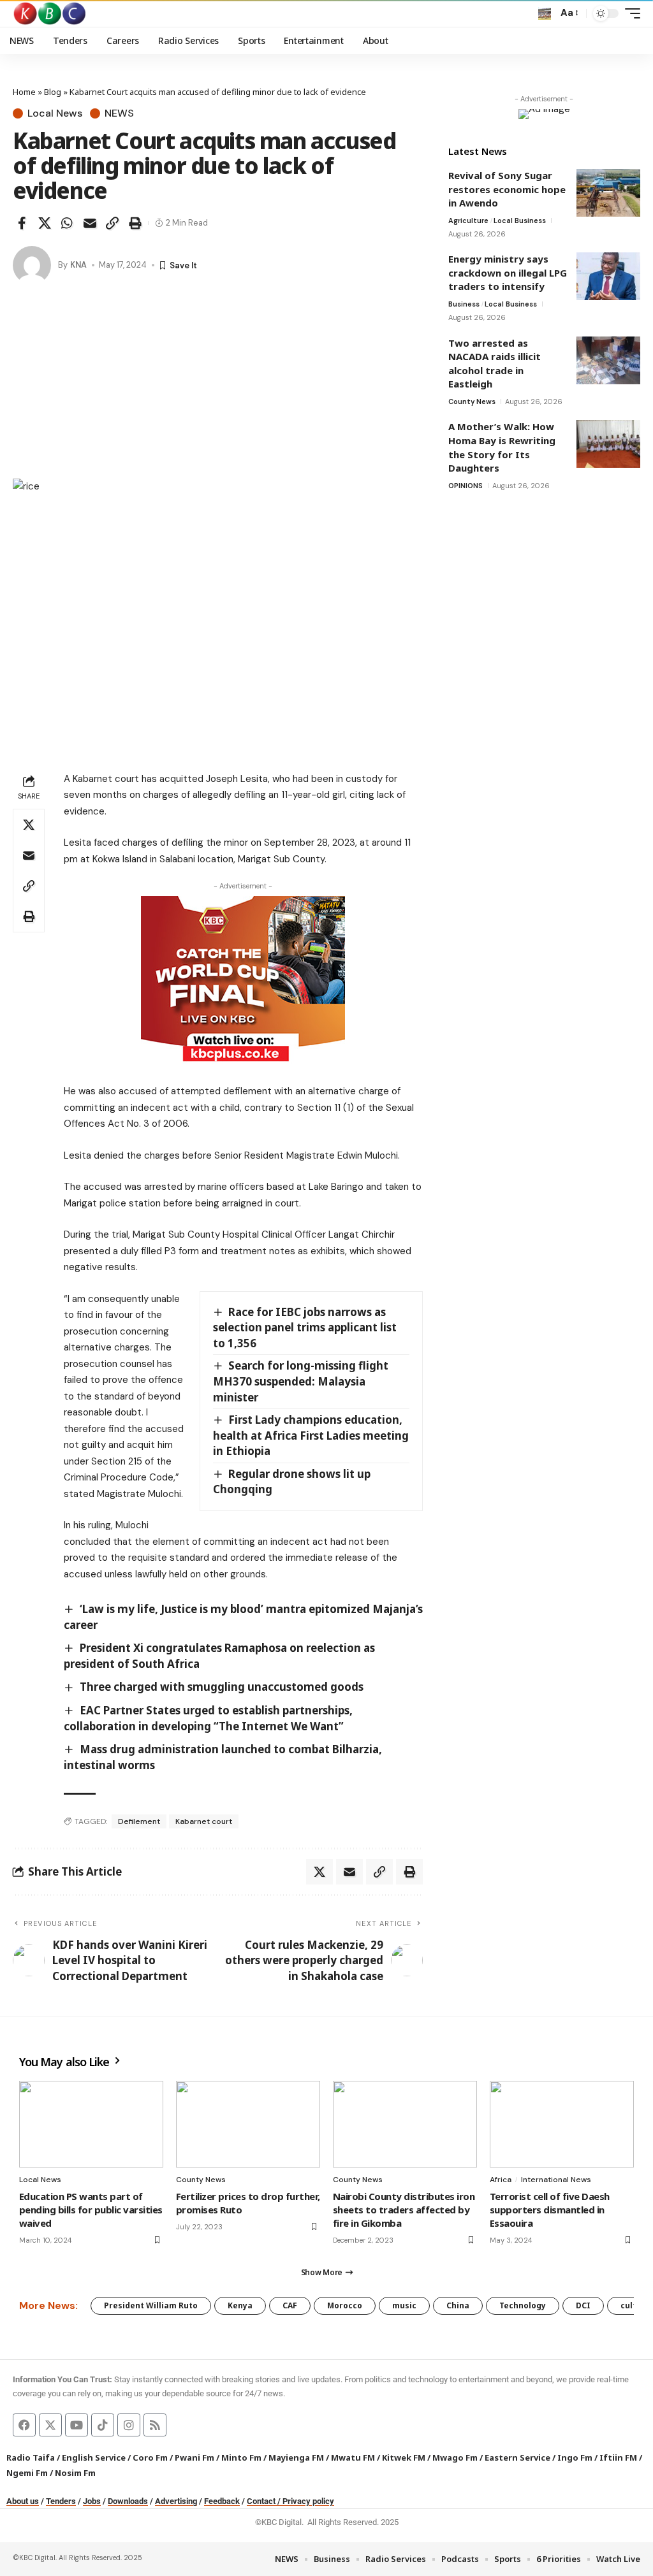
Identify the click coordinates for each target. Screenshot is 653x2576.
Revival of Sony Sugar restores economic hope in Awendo (507, 189)
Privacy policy (308, 2501)
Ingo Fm (575, 2457)
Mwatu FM (353, 2457)
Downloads (128, 2501)
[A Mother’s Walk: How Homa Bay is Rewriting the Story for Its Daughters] (608, 444)
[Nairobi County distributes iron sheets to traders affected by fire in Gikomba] (405, 2124)
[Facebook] (24, 2425)
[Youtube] (77, 2425)
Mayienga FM (296, 2457)
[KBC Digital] (50, 13)
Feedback (222, 2501)
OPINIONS (466, 486)
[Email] (90, 223)
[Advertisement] (218, 383)
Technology (523, 2305)
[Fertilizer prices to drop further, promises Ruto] (248, 2124)
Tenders (61, 2501)
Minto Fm (241, 2457)
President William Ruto (151, 2305)
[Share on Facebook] (22, 223)
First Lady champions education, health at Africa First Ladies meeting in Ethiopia (311, 1435)
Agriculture (468, 221)
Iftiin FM (618, 2457)
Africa (501, 2180)
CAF (290, 2305)
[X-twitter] (50, 2425)
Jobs (92, 2501)
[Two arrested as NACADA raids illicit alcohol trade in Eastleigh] (608, 360)
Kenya (240, 2305)
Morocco (345, 2305)
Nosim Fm (74, 2473)
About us (23, 2501)
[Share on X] (45, 223)
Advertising (176, 2501)
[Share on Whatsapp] (67, 223)
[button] (545, 13)
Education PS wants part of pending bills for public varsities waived (91, 2210)
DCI (583, 2305)
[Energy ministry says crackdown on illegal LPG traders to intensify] (608, 276)
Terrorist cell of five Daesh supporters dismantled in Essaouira (550, 2210)
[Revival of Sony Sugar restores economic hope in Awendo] (608, 193)
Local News (55, 113)
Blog (53, 92)
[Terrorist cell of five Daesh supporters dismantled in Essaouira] (562, 2124)
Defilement (139, 1821)
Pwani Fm (194, 2457)
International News (556, 2180)
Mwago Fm (455, 2457)
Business (464, 304)
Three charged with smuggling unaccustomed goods (222, 1687)
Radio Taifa (31, 2457)
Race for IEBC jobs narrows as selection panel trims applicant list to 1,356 (305, 1328)
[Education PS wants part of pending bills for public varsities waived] (91, 2124)
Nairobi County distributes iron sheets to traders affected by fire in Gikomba (404, 2210)
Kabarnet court (204, 1821)
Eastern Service (517, 2457)
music (404, 2305)
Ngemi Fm (27, 2473)
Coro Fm (150, 2457)
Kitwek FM (404, 2457)
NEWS (119, 113)
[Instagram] (129, 2425)
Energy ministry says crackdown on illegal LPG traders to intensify (508, 272)
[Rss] (155, 2425)
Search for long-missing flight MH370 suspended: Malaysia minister (301, 1381)
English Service (94, 2457)
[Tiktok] (103, 2425)
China (458, 2305)
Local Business (520, 221)
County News (472, 402)
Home (24, 92)
